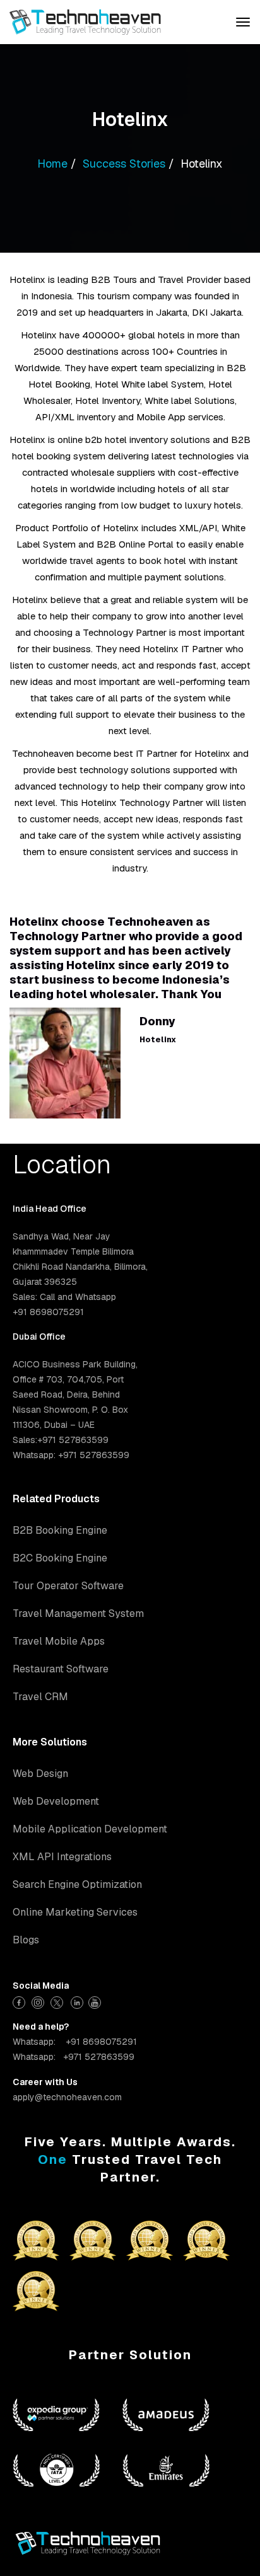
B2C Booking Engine (60, 1558)
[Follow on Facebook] (21, 2001)
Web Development (56, 1801)
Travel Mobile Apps (59, 1641)
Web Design (40, 1774)
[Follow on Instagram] (39, 2001)
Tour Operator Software (68, 1586)
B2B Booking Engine (60, 1530)
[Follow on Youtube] (96, 2001)
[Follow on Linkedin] (77, 2001)
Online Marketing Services (75, 1912)
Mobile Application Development (90, 1829)
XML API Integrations (62, 1857)
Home (52, 164)
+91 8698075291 (101, 2042)
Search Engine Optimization (77, 1884)
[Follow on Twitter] (58, 2001)
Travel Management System (78, 1613)
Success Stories (124, 164)
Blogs (26, 1940)
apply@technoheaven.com (67, 2097)
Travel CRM (40, 1697)
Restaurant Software (61, 1669)
